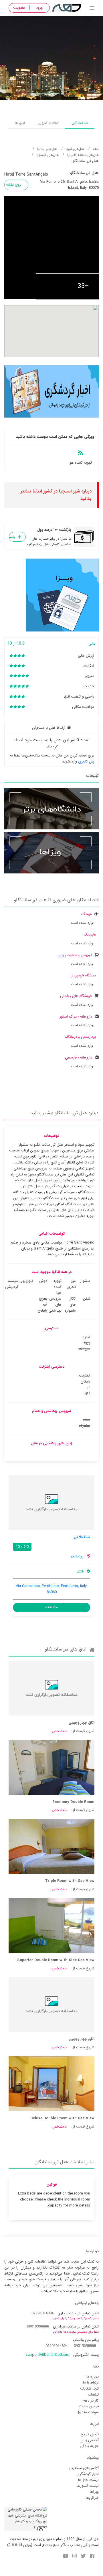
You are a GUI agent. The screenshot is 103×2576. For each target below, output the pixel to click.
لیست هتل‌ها (88, 2480)
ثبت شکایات (89, 2389)
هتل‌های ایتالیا (47, 149)
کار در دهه (91, 2401)
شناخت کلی (80, 123)
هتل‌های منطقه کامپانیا (83, 155)
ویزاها (94, 2492)
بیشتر (12, 537)
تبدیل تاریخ (90, 2434)
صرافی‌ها (92, 2498)
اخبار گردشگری (88, 2474)
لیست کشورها (88, 2486)
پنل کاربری (86, 761)
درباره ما (93, 2377)
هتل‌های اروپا (75, 149)
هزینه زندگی (89, 2446)
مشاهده (52, 1607)
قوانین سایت (89, 2406)
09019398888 (38, 2326)
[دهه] (92, 9)
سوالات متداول (88, 2412)
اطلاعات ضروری (48, 123)
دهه (96, 149)
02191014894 (42, 2313)
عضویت (19, 8)
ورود (39, 8)
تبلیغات (93, 2395)
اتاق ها (20, 123)
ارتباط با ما (91, 2383)
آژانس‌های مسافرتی (84, 2468)
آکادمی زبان (90, 2440)
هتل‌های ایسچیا (47, 155)
